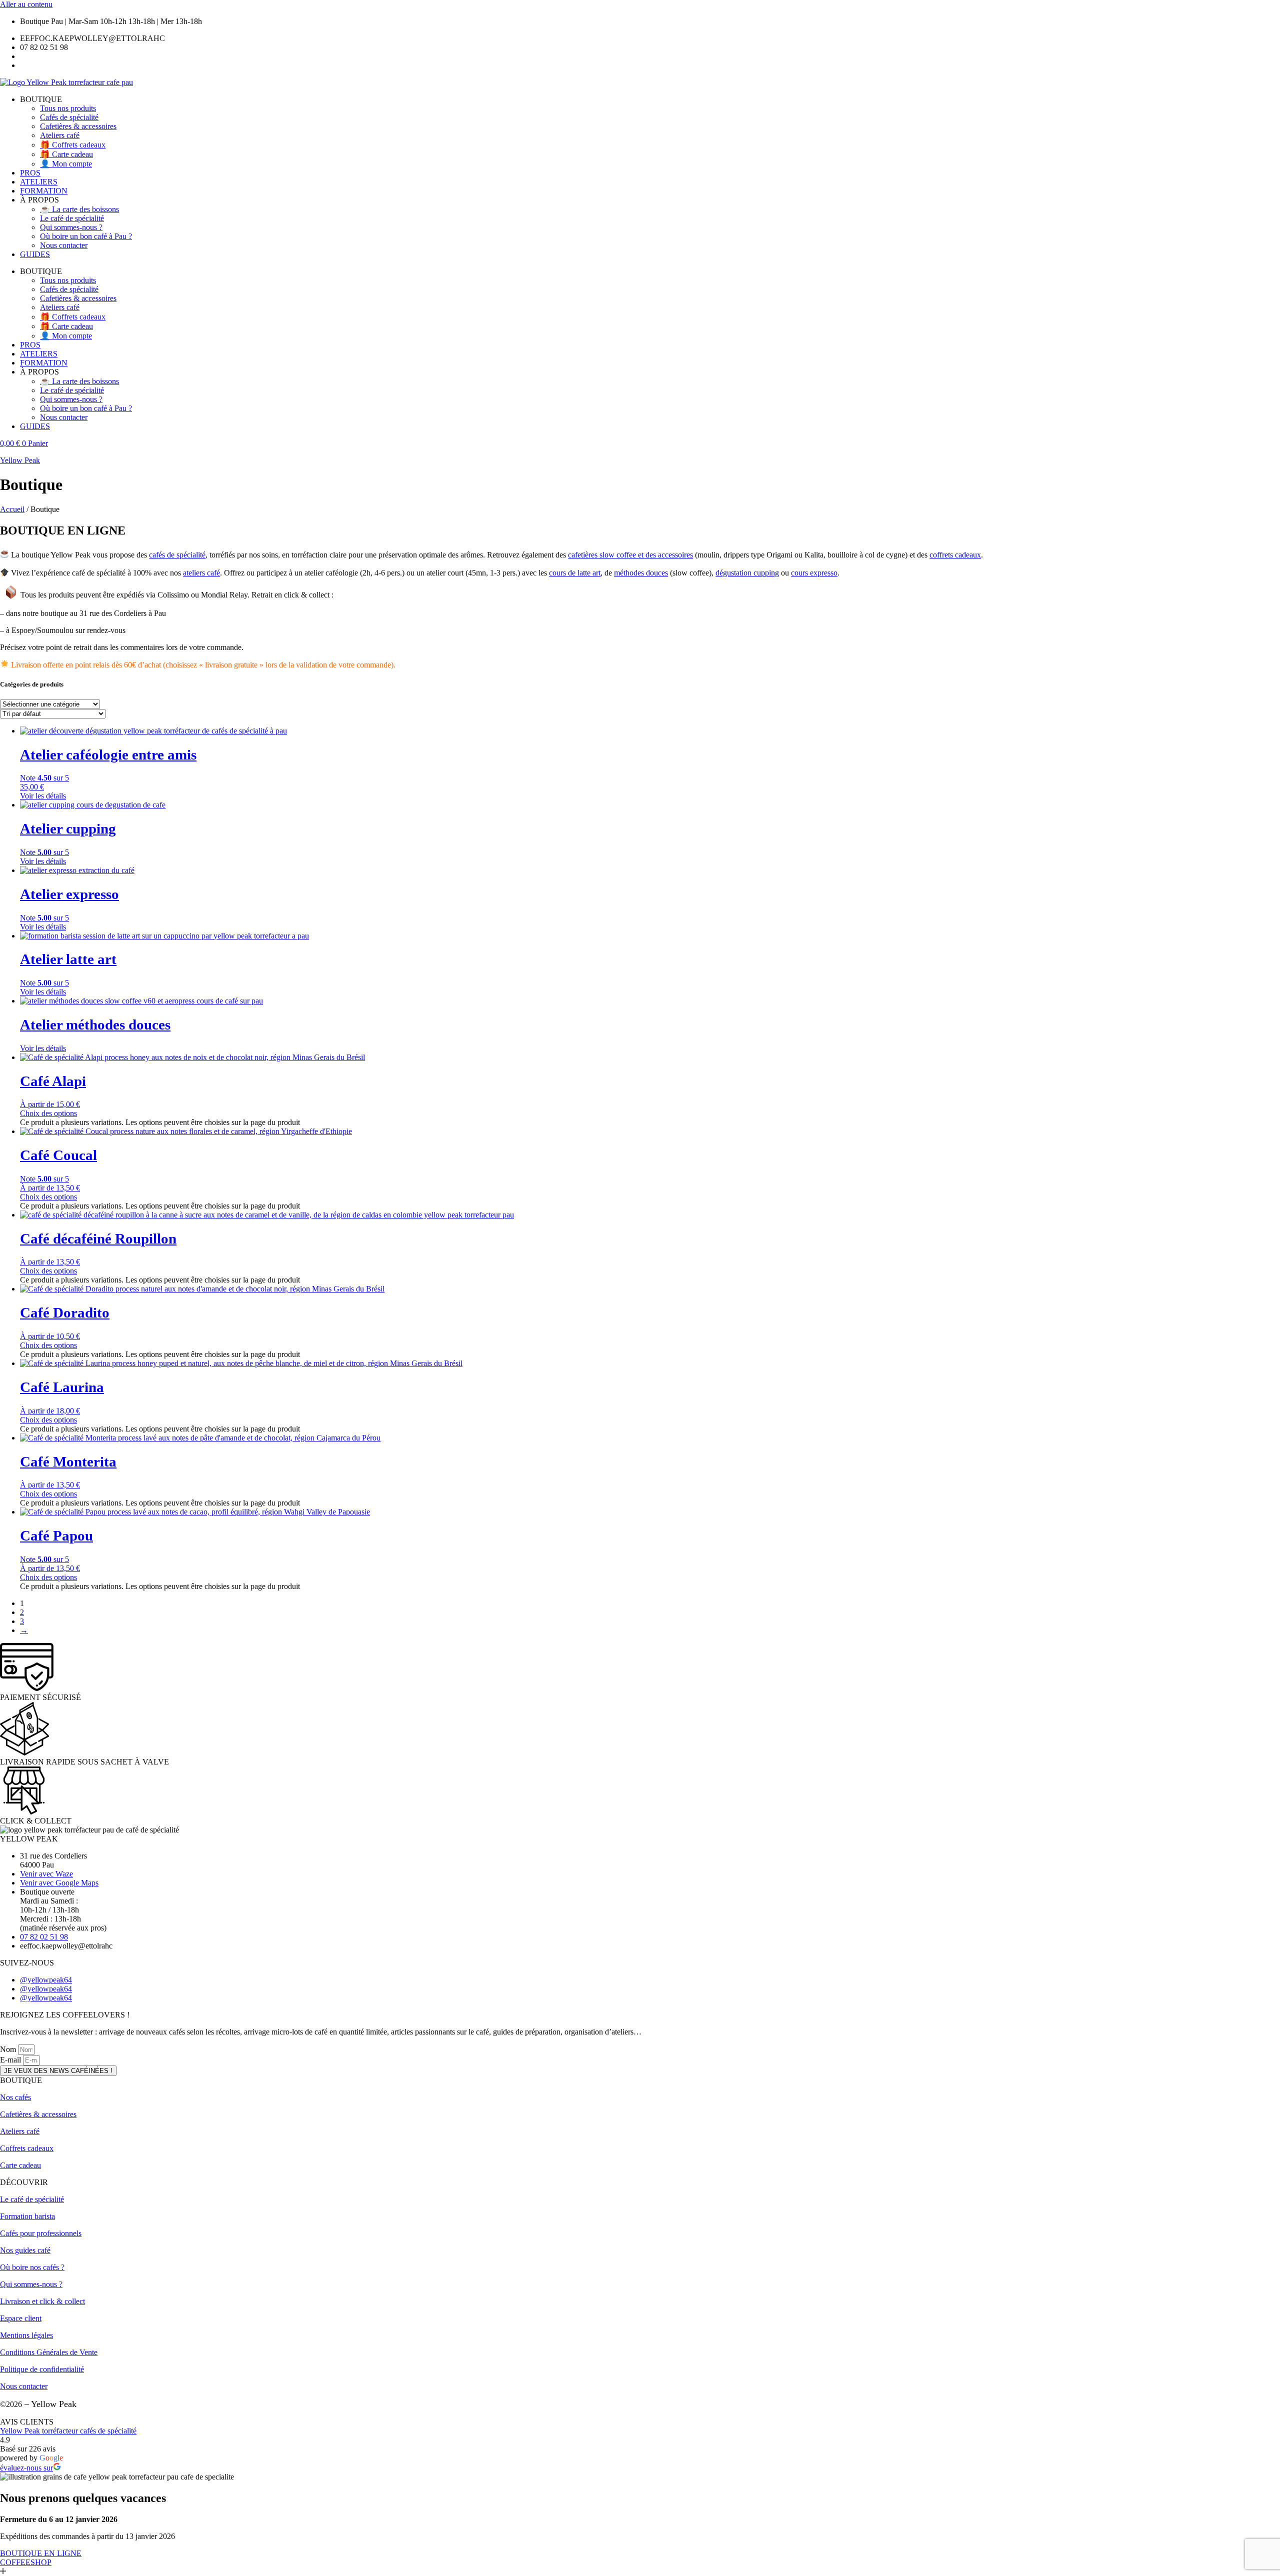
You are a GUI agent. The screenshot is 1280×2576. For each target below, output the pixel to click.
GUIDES (35, 254)
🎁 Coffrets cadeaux (73, 145)
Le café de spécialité (72, 218)
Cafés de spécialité (69, 117)
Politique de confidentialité (42, 2369)
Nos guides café (25, 2250)
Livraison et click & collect (42, 2301)
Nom (9, 2049)
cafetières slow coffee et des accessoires (630, 555)
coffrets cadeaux (955, 555)
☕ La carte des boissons (79, 209)
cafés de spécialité (177, 555)
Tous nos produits (68, 108)
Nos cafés (15, 2097)
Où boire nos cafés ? (32, 2267)
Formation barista (27, 2216)
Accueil (12, 509)
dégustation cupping (747, 573)
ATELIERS (39, 182)
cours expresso (814, 573)
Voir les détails (43, 796)
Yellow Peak (20, 460)
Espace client (21, 2318)
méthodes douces (641, 573)
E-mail (11, 2060)
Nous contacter (64, 245)
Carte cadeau (20, 2165)
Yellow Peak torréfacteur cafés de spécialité (68, 2431)
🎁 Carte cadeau (66, 154)
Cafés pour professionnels (41, 2233)
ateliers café (201, 573)
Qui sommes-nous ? (71, 227)
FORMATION (44, 191)
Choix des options (48, 1113)
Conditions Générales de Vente (49, 2352)
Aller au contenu (26, 4)
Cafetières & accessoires (78, 126)
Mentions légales (26, 2335)
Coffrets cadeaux (27, 2148)
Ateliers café (60, 135)
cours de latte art (575, 573)
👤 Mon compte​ (66, 164)
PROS (30, 173)
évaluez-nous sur (26, 2468)
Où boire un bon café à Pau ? (86, 236)
